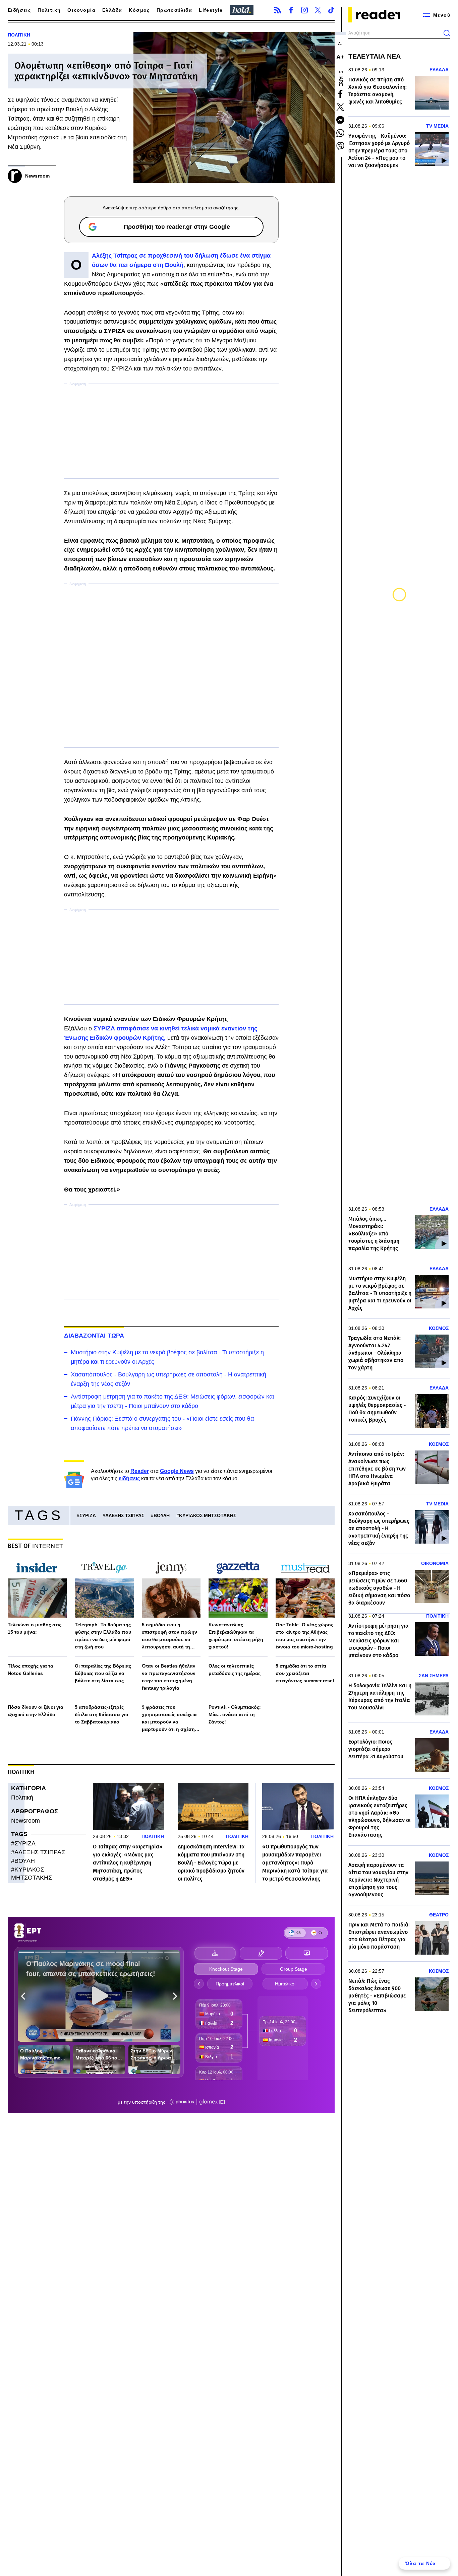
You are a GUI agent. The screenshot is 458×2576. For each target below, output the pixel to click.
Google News (177, 1471)
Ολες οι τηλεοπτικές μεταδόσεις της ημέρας (235, 1670)
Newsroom (25, 1821)
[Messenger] (340, 120)
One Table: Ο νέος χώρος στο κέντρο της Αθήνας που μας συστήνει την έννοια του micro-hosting (304, 1636)
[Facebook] (291, 10)
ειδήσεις (129, 1478)
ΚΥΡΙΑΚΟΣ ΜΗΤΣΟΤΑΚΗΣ (208, 1515)
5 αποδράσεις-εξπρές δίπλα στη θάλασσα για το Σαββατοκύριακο (102, 1714)
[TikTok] (331, 10)
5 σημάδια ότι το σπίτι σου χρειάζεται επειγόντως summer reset (305, 1673)
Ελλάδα (112, 10)
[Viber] (340, 146)
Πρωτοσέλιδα (174, 10)
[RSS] (278, 10)
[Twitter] (318, 10)
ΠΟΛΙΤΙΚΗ (19, 35)
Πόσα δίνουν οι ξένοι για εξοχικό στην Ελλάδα (36, 1711)
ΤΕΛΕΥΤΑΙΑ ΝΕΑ (375, 56)
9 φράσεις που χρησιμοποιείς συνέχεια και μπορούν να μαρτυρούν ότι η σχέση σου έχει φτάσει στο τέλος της (171, 1719)
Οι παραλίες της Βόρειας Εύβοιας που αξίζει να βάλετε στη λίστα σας (103, 1673)
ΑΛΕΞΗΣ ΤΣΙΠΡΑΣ (125, 1515)
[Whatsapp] (340, 133)
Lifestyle (211, 10)
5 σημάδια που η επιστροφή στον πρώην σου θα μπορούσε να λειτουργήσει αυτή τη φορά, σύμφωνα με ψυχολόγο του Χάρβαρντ (170, 1636)
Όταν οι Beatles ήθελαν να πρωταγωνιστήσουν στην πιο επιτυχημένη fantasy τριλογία (169, 1677)
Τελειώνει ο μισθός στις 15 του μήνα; (35, 1628)
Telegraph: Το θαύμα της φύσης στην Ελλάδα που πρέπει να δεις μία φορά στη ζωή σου (103, 1636)
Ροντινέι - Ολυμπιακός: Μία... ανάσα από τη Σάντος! (235, 1714)
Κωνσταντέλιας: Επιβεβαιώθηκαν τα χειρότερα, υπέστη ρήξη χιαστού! (236, 1636)
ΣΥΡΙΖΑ (88, 1515)
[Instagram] (304, 10)
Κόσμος (139, 10)
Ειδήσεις (19, 10)
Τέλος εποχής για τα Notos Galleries (31, 1670)
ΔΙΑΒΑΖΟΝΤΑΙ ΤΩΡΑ (94, 1336)
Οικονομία (81, 10)
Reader (140, 1471)
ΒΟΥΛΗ (162, 1515)
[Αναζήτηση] (447, 33)
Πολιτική (49, 10)
